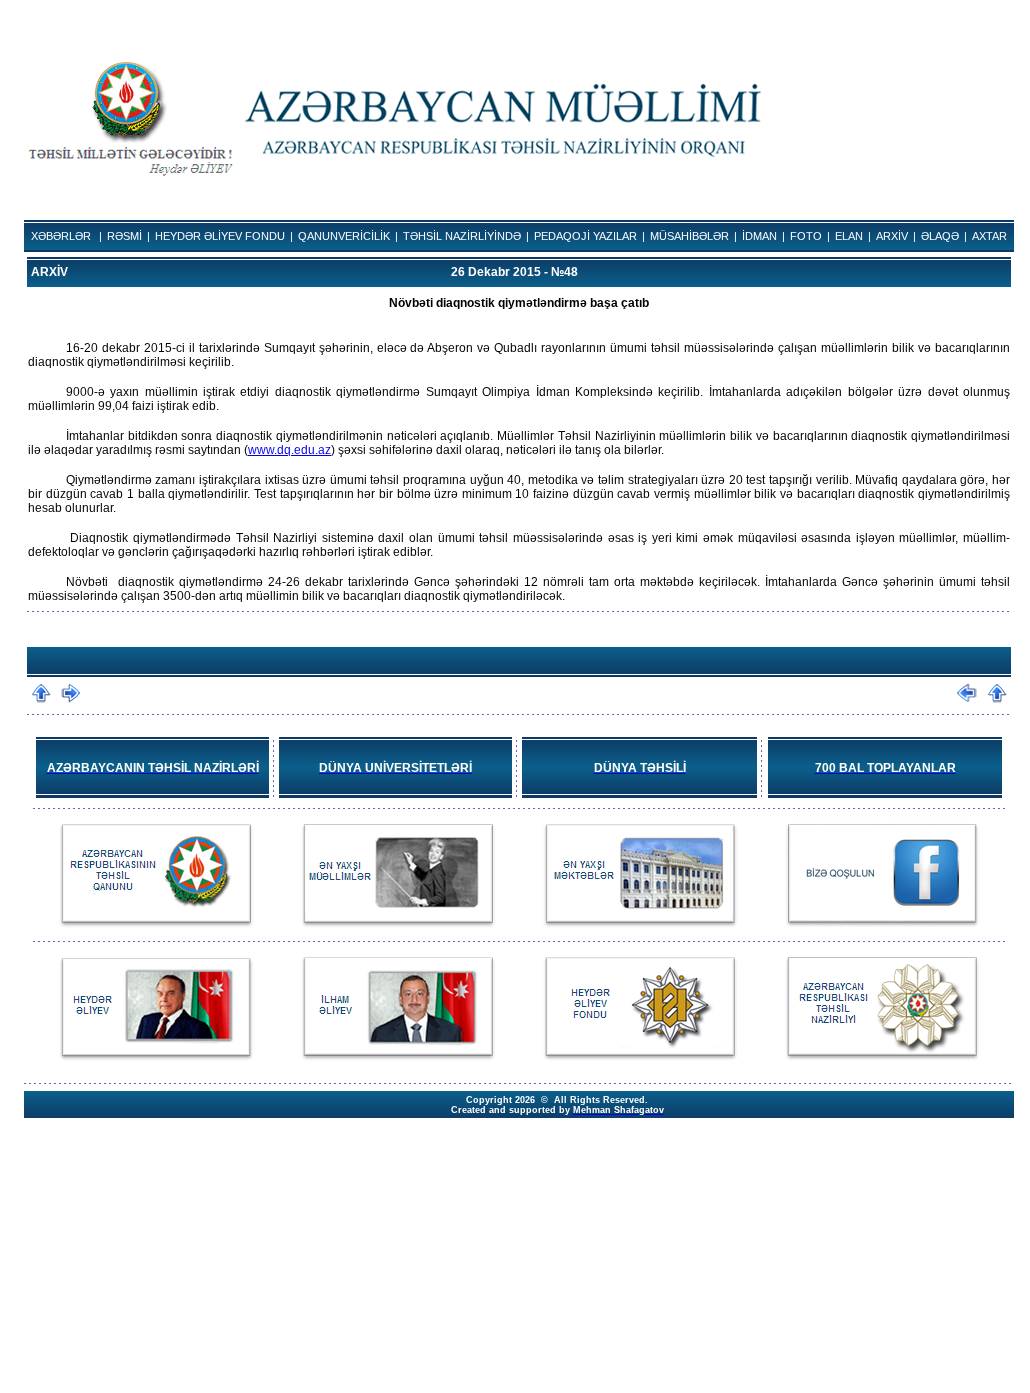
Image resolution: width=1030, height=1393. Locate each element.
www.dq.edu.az (289, 450)
